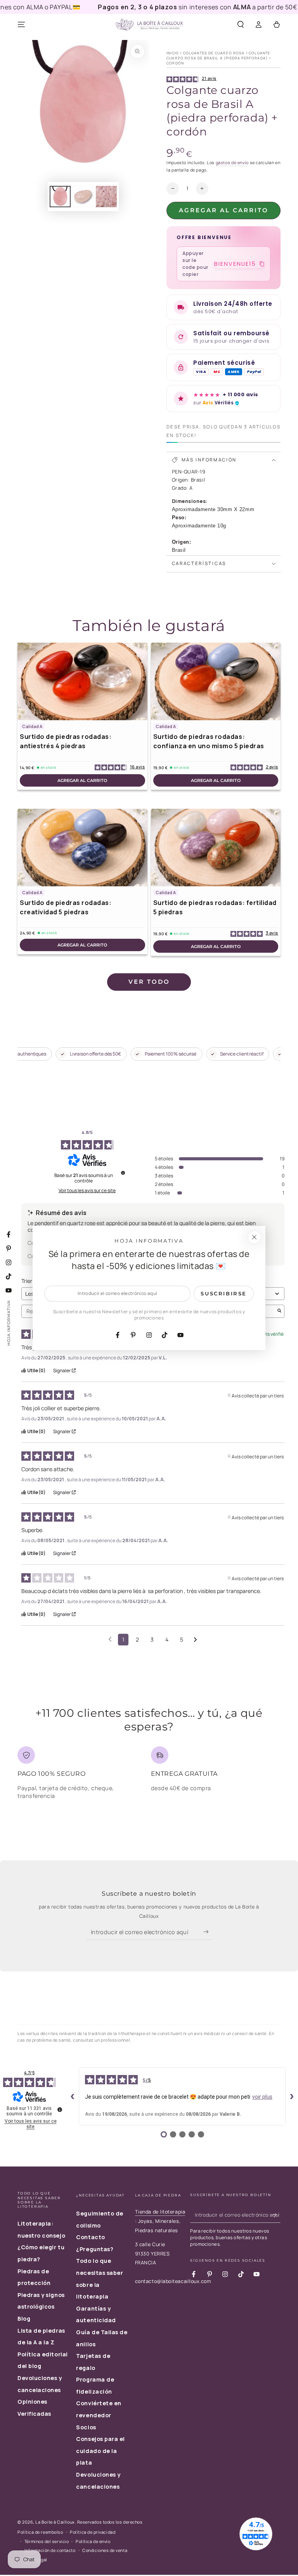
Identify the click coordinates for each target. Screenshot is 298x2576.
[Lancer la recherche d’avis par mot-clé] (279, 1311)
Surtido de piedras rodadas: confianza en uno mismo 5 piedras (209, 741)
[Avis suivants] (195, 1640)
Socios (86, 2427)
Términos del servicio (47, 2541)
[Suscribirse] (208, 1932)
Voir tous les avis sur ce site (87, 1191)
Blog (24, 2319)
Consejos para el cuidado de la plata (100, 2451)
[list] (149, 1776)
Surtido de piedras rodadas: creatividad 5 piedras (66, 907)
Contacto (90, 2237)
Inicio (173, 53)
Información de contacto (50, 2550)
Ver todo (149, 982)
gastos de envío (232, 162)
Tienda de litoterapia (160, 2212)
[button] (240, 25)
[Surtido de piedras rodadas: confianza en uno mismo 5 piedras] (216, 681)
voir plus (262, 2097)
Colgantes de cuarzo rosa (214, 53)
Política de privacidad (93, 2532)
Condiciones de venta (105, 2550)
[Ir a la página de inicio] (149, 25)
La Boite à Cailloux (55, 2522)
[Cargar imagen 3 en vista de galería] (106, 197)
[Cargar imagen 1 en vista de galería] (60, 197)
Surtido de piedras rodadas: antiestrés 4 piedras (66, 741)
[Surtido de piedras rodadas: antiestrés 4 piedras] (82, 681)
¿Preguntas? (95, 2249)
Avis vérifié (272, 1333)
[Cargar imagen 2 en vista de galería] (83, 197)
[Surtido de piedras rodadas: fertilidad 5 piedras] (216, 848)
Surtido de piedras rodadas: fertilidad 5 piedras (215, 907)
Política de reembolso (40, 2532)
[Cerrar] (254, 1237)
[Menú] (22, 25)
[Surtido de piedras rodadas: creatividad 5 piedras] (82, 848)
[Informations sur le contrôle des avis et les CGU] (123, 1173)
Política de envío (93, 2541)
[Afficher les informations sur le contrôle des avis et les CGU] (60, 2110)
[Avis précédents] (110, 1639)
